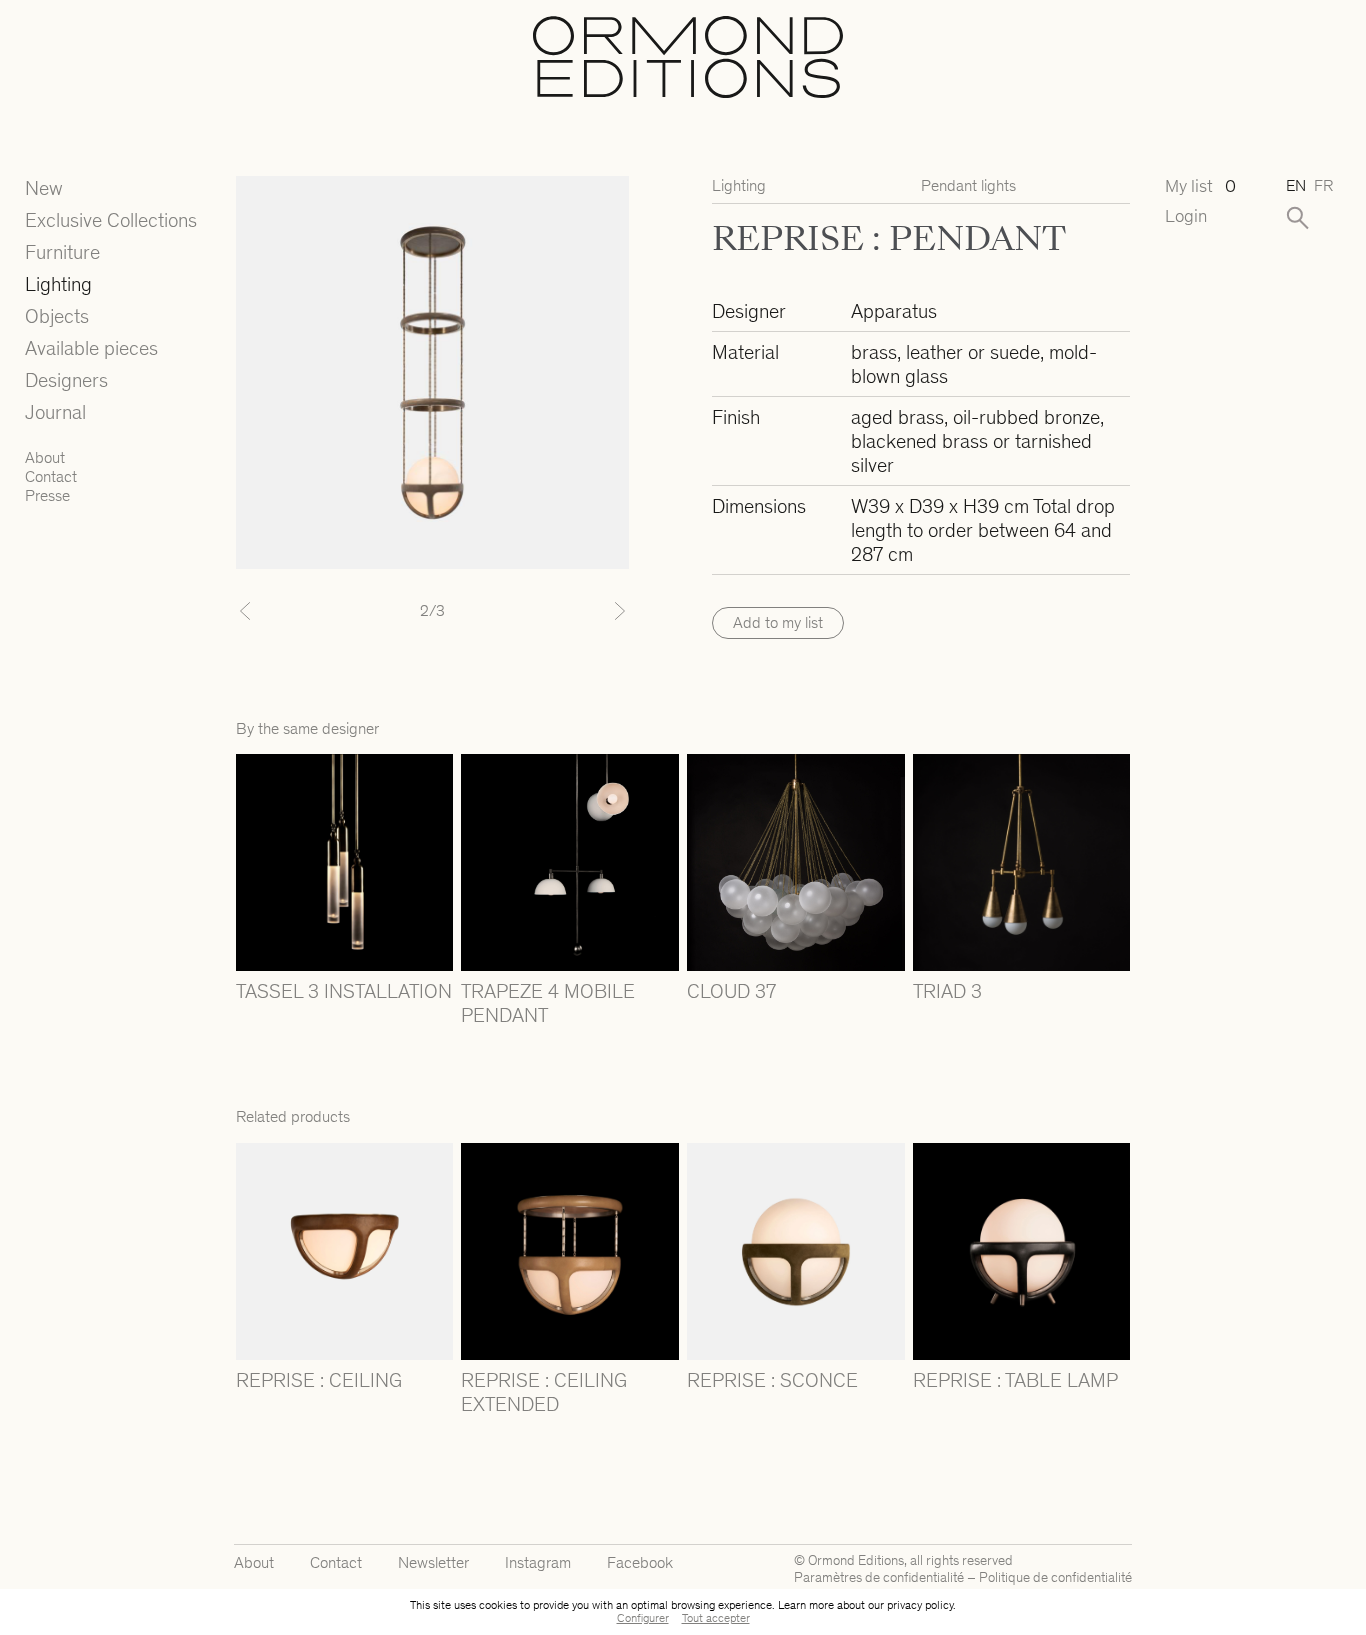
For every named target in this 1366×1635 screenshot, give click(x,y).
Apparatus (894, 311)
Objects (57, 316)
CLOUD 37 (731, 991)
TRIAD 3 (947, 991)
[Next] (599, 611)
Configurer (643, 1618)
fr (1323, 185)
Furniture (62, 252)
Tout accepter (716, 1618)
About (45, 457)
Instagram (538, 1562)
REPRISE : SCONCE (772, 1380)
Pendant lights (968, 185)
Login (1186, 216)
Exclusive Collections (111, 220)
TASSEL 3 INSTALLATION (344, 991)
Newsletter (433, 1562)
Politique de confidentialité (1055, 1577)
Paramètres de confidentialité (879, 1577)
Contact (51, 476)
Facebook (640, 1562)
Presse (47, 495)
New (44, 188)
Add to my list (778, 622)
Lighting (58, 284)
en (1296, 185)
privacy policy (920, 1605)
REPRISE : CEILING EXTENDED (544, 1392)
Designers (66, 380)
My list (1200, 186)
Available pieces (91, 348)
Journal (55, 412)
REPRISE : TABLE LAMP (1015, 1380)
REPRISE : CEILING (319, 1380)
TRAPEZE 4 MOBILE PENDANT (548, 1003)
